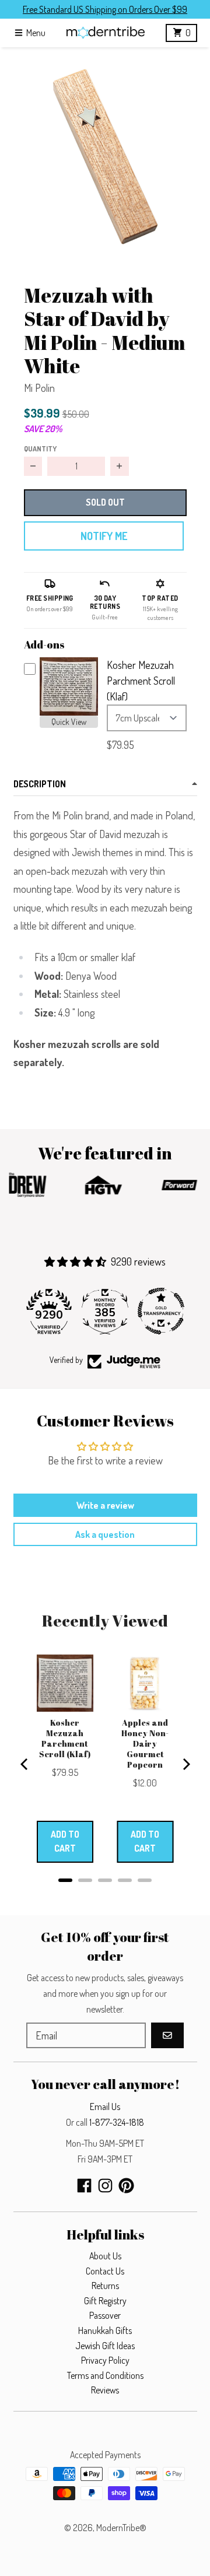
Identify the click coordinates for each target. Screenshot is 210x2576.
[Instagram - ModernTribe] (105, 2186)
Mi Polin (39, 388)
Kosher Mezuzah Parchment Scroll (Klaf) (141, 681)
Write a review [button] (105, 1505)
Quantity (40, 448)
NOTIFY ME (104, 536)
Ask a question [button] (105, 1534)
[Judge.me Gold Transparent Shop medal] (161, 1311)
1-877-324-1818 (117, 2122)
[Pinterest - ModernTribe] (126, 2186)
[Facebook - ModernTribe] (84, 2186)
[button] (105, 152)
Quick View (69, 722)
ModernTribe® (121, 2528)
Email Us (105, 2107)
